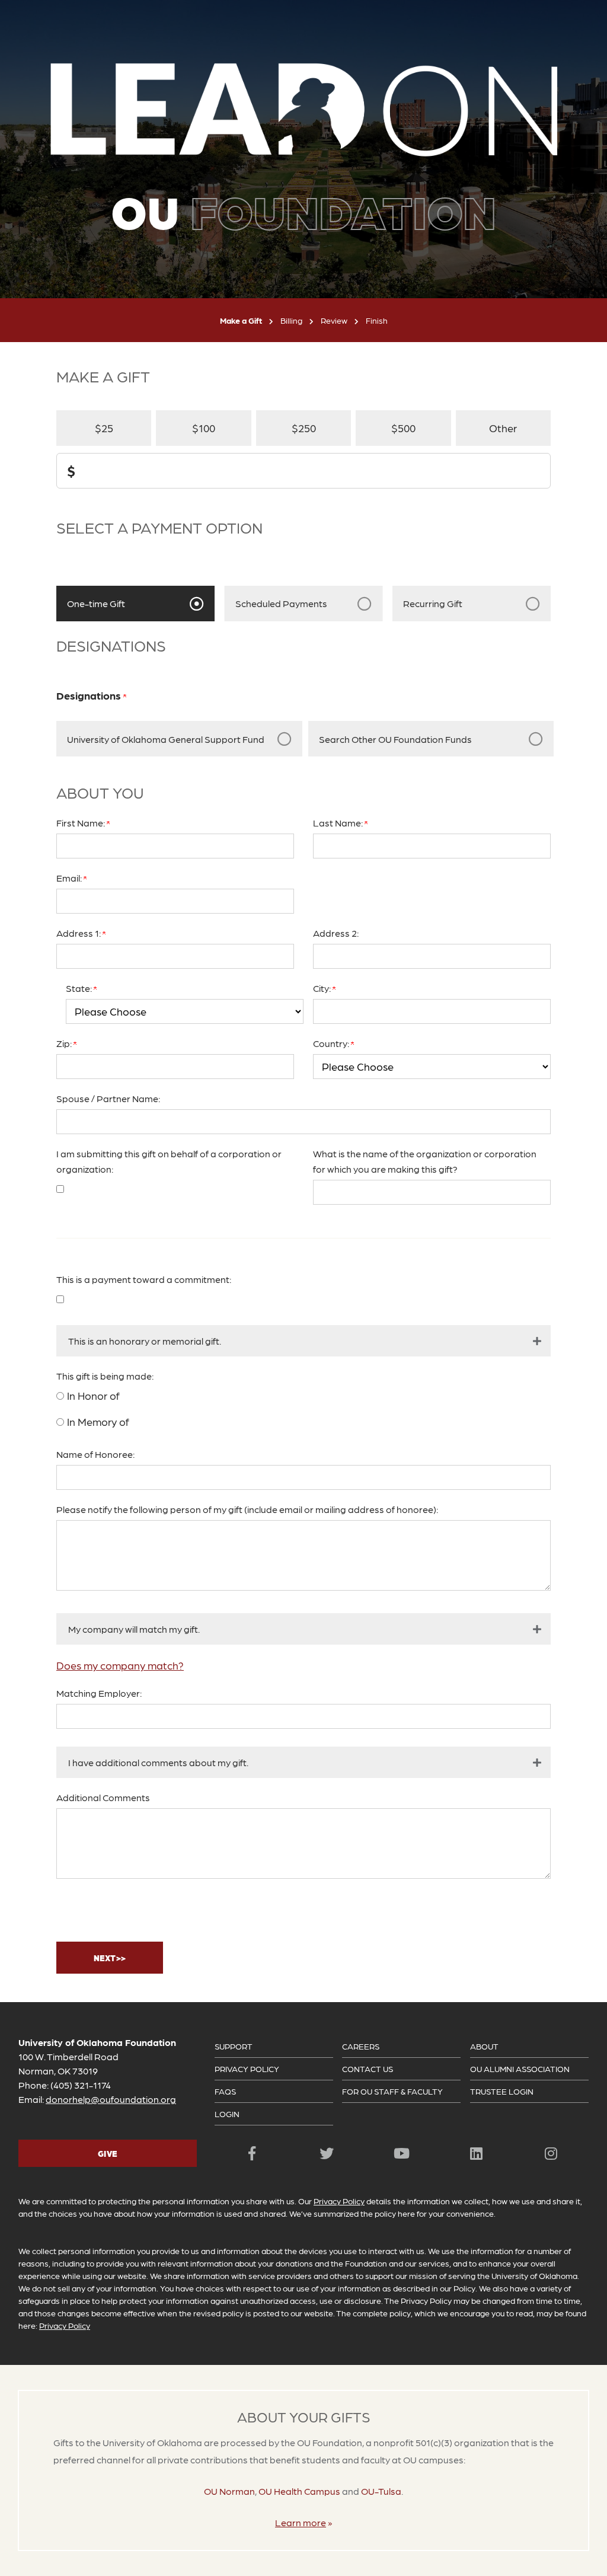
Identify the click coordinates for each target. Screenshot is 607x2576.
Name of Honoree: (95, 1454)
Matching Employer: (99, 1693)
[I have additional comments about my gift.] (303, 1762)
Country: (332, 1043)
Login (227, 2114)
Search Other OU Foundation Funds (395, 739)
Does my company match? (120, 1665)
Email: (70, 878)
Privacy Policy (247, 2069)
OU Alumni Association (520, 2069)
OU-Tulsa (381, 2491)
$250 (304, 428)
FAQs (225, 2091)
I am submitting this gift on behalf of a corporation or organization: (169, 1161)
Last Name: (339, 823)
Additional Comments (103, 1797)
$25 (104, 428)
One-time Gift (96, 603)
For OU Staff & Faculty (392, 2091)
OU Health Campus (299, 2491)
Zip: (65, 1043)
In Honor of (93, 1395)
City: (323, 988)
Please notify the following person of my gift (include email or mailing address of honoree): (247, 1509)
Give (108, 2153)
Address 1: (79, 933)
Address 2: (336, 933)
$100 (204, 428)
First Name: (82, 823)
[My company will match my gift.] (303, 1629)
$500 (403, 428)
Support (234, 2046)
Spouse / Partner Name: (108, 1098)
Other (503, 428)
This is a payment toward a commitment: (144, 1279)
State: (80, 988)
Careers (361, 2046)
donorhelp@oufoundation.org (111, 2099)
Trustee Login (502, 2091)
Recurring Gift (433, 603)
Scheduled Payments (281, 603)
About (484, 2046)
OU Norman (229, 2491)
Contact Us (368, 2069)
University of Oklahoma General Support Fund (166, 739)
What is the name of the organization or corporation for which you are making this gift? (425, 1161)
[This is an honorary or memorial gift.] (303, 1341)
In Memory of (98, 1421)
